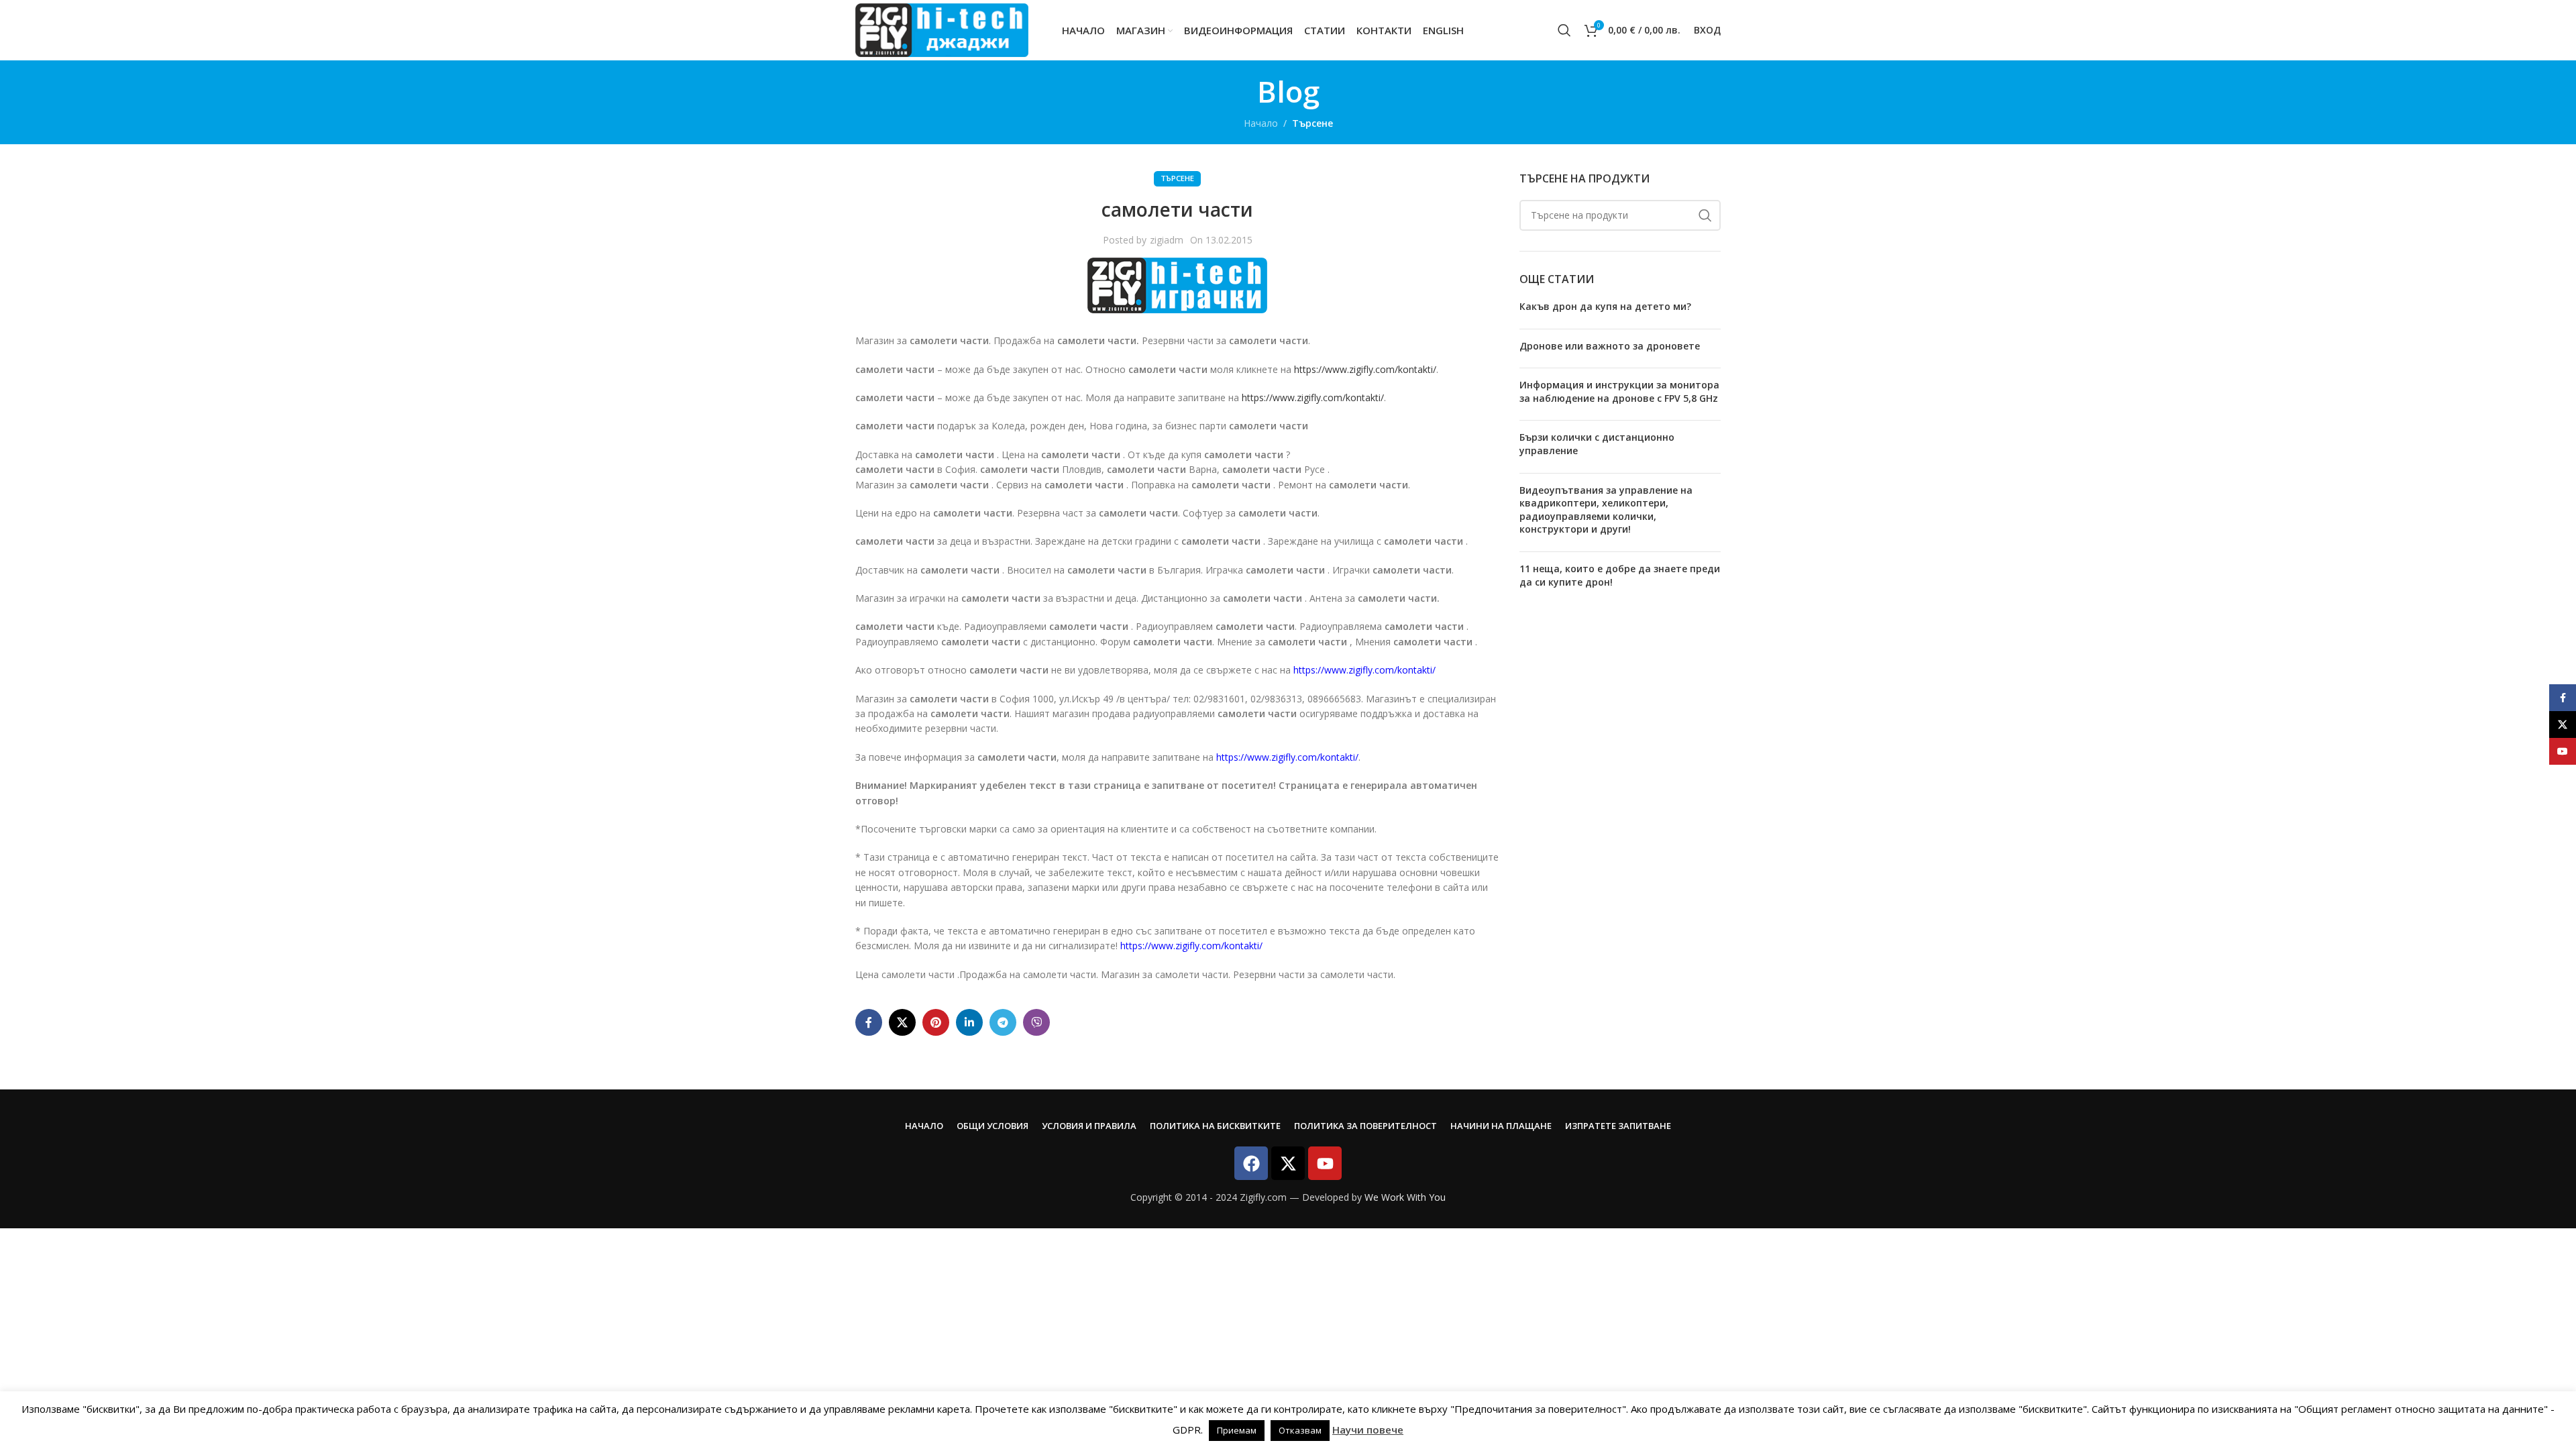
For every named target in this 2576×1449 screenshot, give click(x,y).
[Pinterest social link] (936, 1022)
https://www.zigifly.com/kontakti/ (1365, 369)
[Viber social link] (1036, 1022)
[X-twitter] (1288, 1163)
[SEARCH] (1705, 215)
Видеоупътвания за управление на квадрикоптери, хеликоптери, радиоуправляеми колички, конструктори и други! (1606, 510)
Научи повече (1368, 1430)
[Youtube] (1325, 1163)
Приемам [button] (1237, 1430)
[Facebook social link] (869, 1022)
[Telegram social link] (1003, 1022)
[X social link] (902, 1022)
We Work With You (1405, 1197)
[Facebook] (1251, 1163)
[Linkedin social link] (969, 1022)
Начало (1261, 123)
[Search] (1564, 30)
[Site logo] (942, 29)
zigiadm (1167, 240)
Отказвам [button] (1300, 1430)
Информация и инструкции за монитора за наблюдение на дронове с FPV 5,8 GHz (1619, 391)
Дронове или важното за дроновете (1610, 346)
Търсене (1312, 123)
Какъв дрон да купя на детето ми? (1605, 306)
